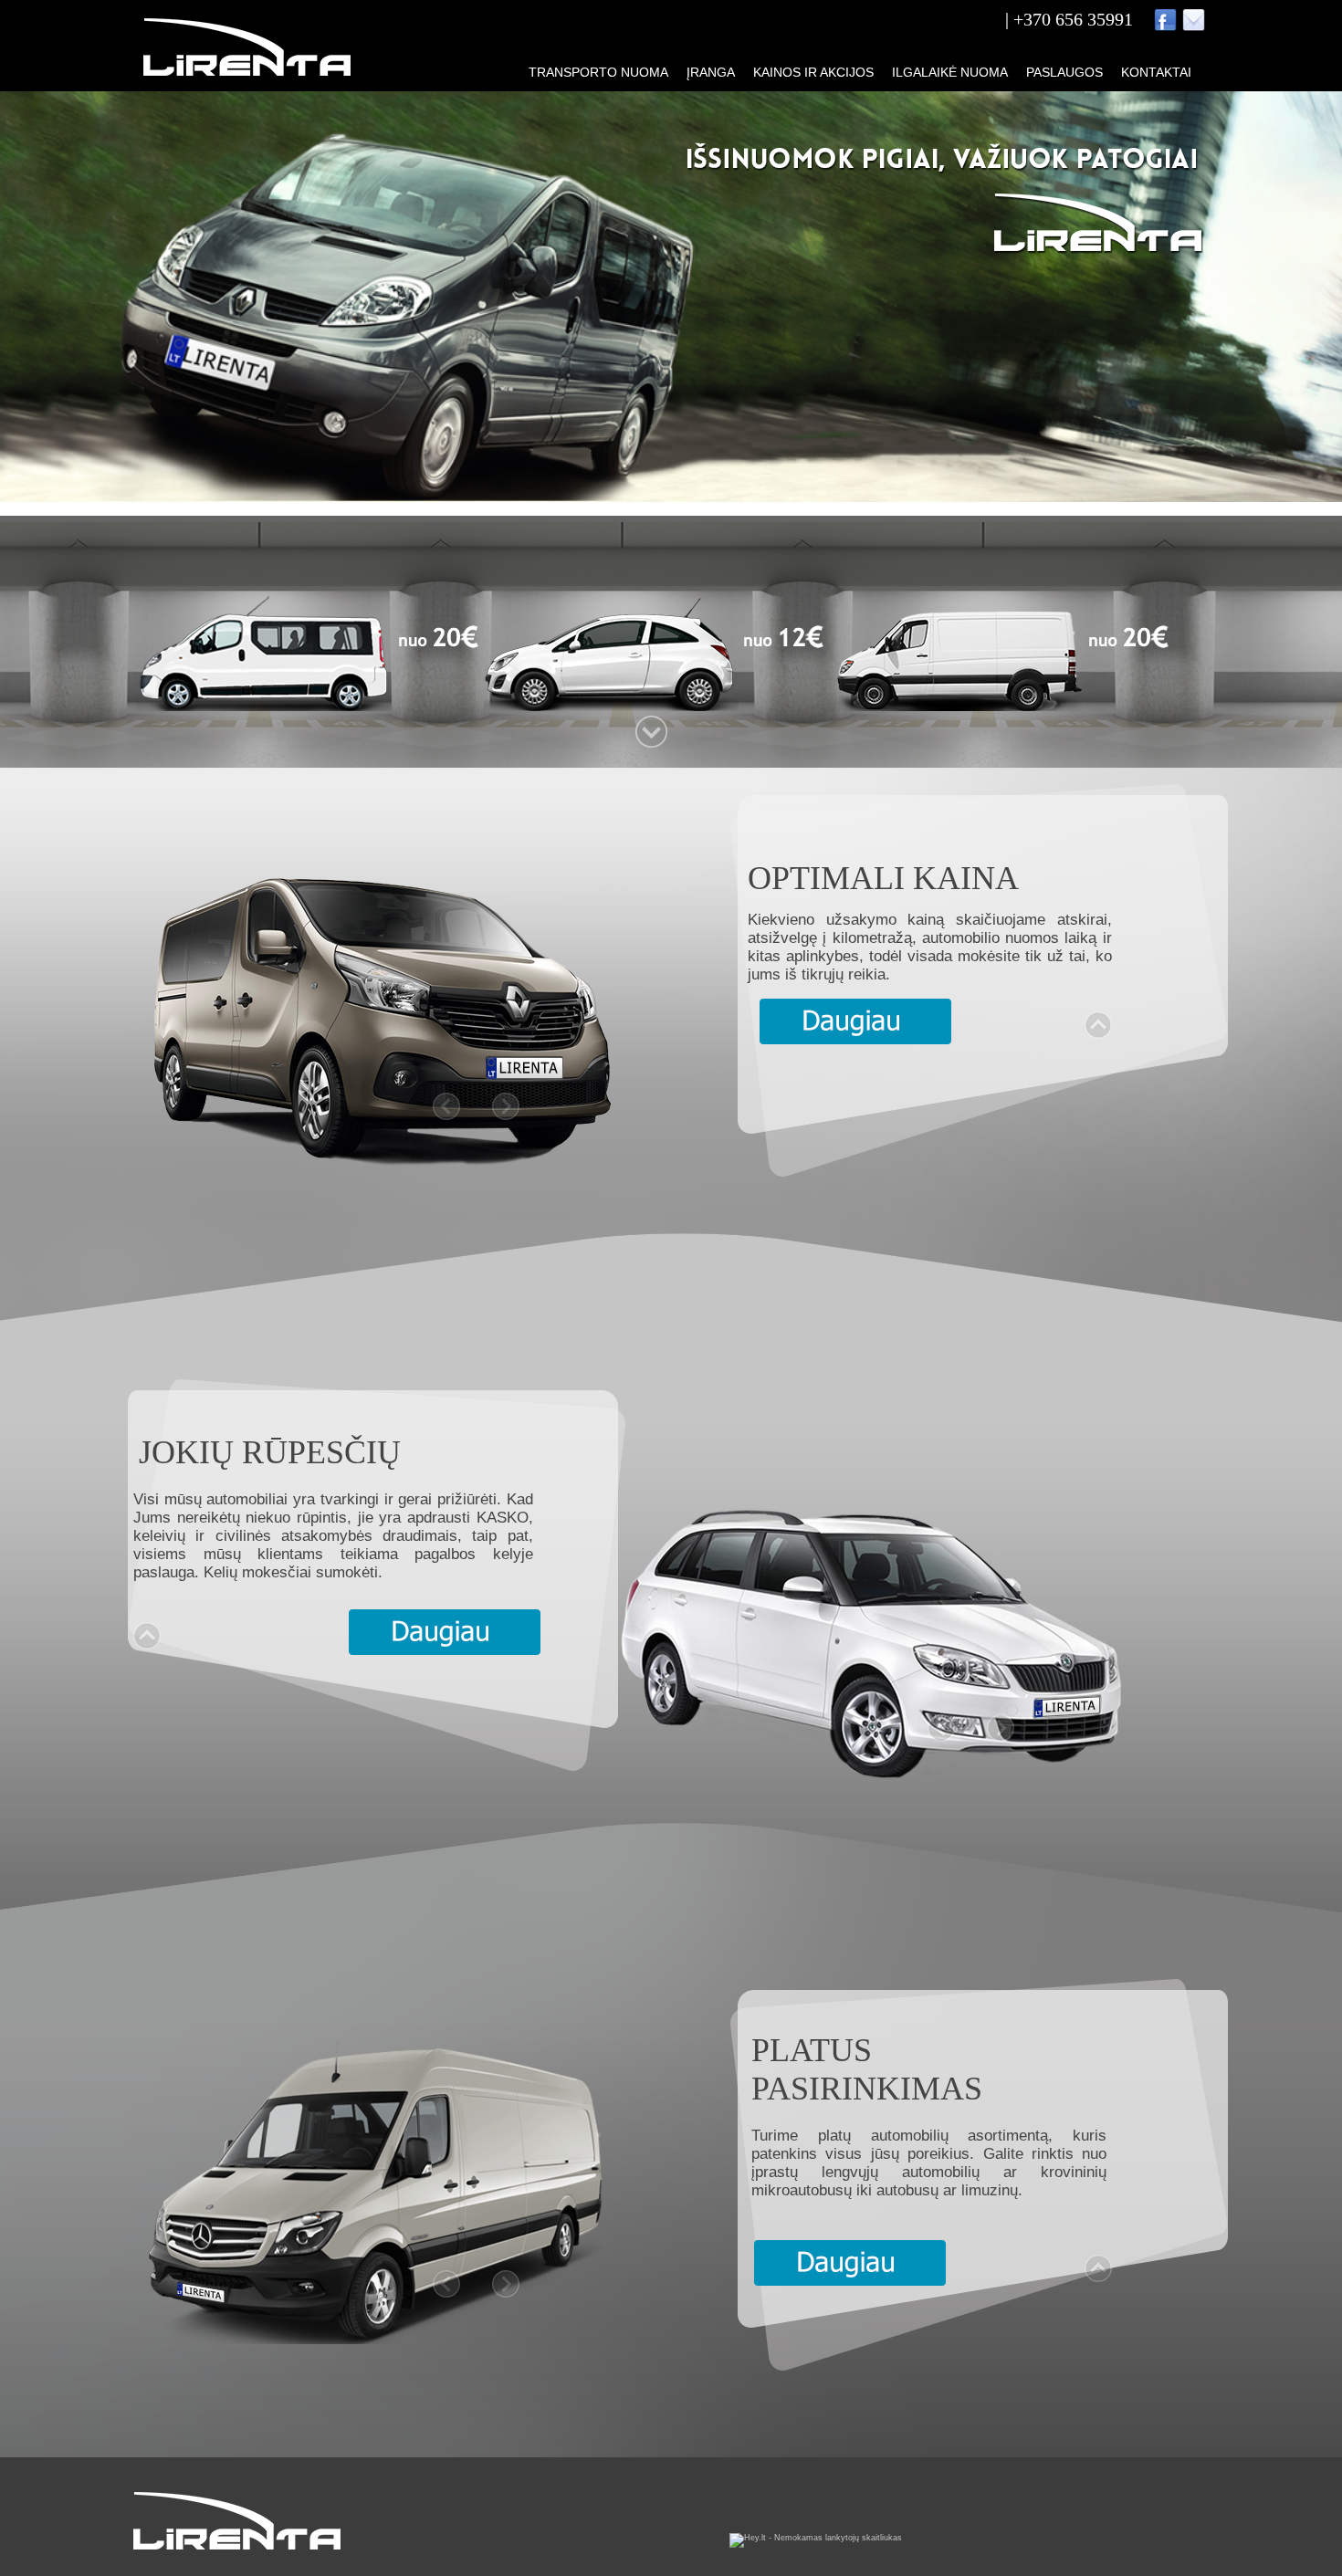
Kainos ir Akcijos (813, 72)
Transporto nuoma (598, 72)
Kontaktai (1156, 72)
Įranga (711, 72)
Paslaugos (1064, 72)
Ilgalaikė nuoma (950, 72)
